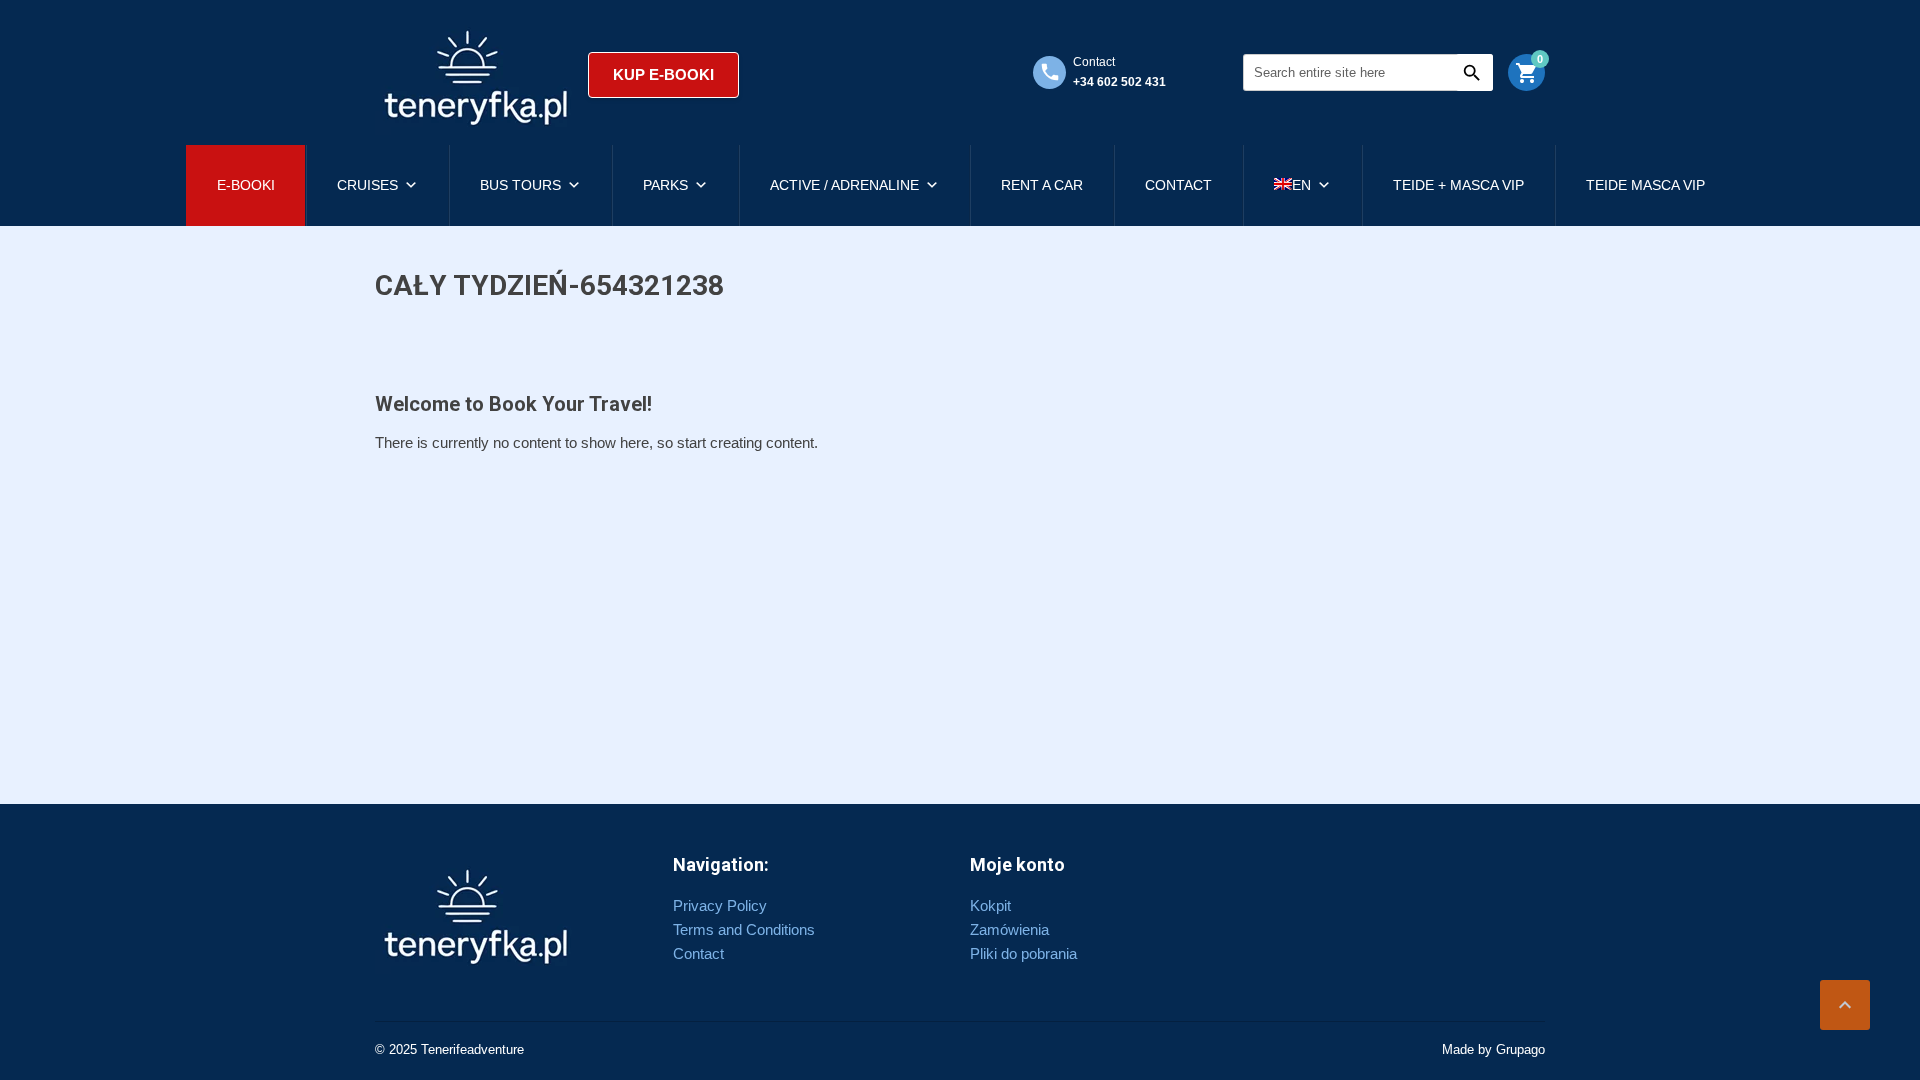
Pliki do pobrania (1023, 953)
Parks (665, 185)
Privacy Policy (720, 905)
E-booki (246, 185)
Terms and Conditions (744, 929)
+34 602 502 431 (1119, 82)
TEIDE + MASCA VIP (1458, 185)
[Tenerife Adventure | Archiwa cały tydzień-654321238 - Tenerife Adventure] (476, 75)
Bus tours (520, 185)
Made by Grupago (1493, 1049)
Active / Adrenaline (844, 185)
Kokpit (990, 905)
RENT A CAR (1042, 185)
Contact (1178, 185)
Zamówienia (1009, 929)
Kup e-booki (663, 74)
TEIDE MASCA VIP (1645, 185)
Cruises (367, 185)
